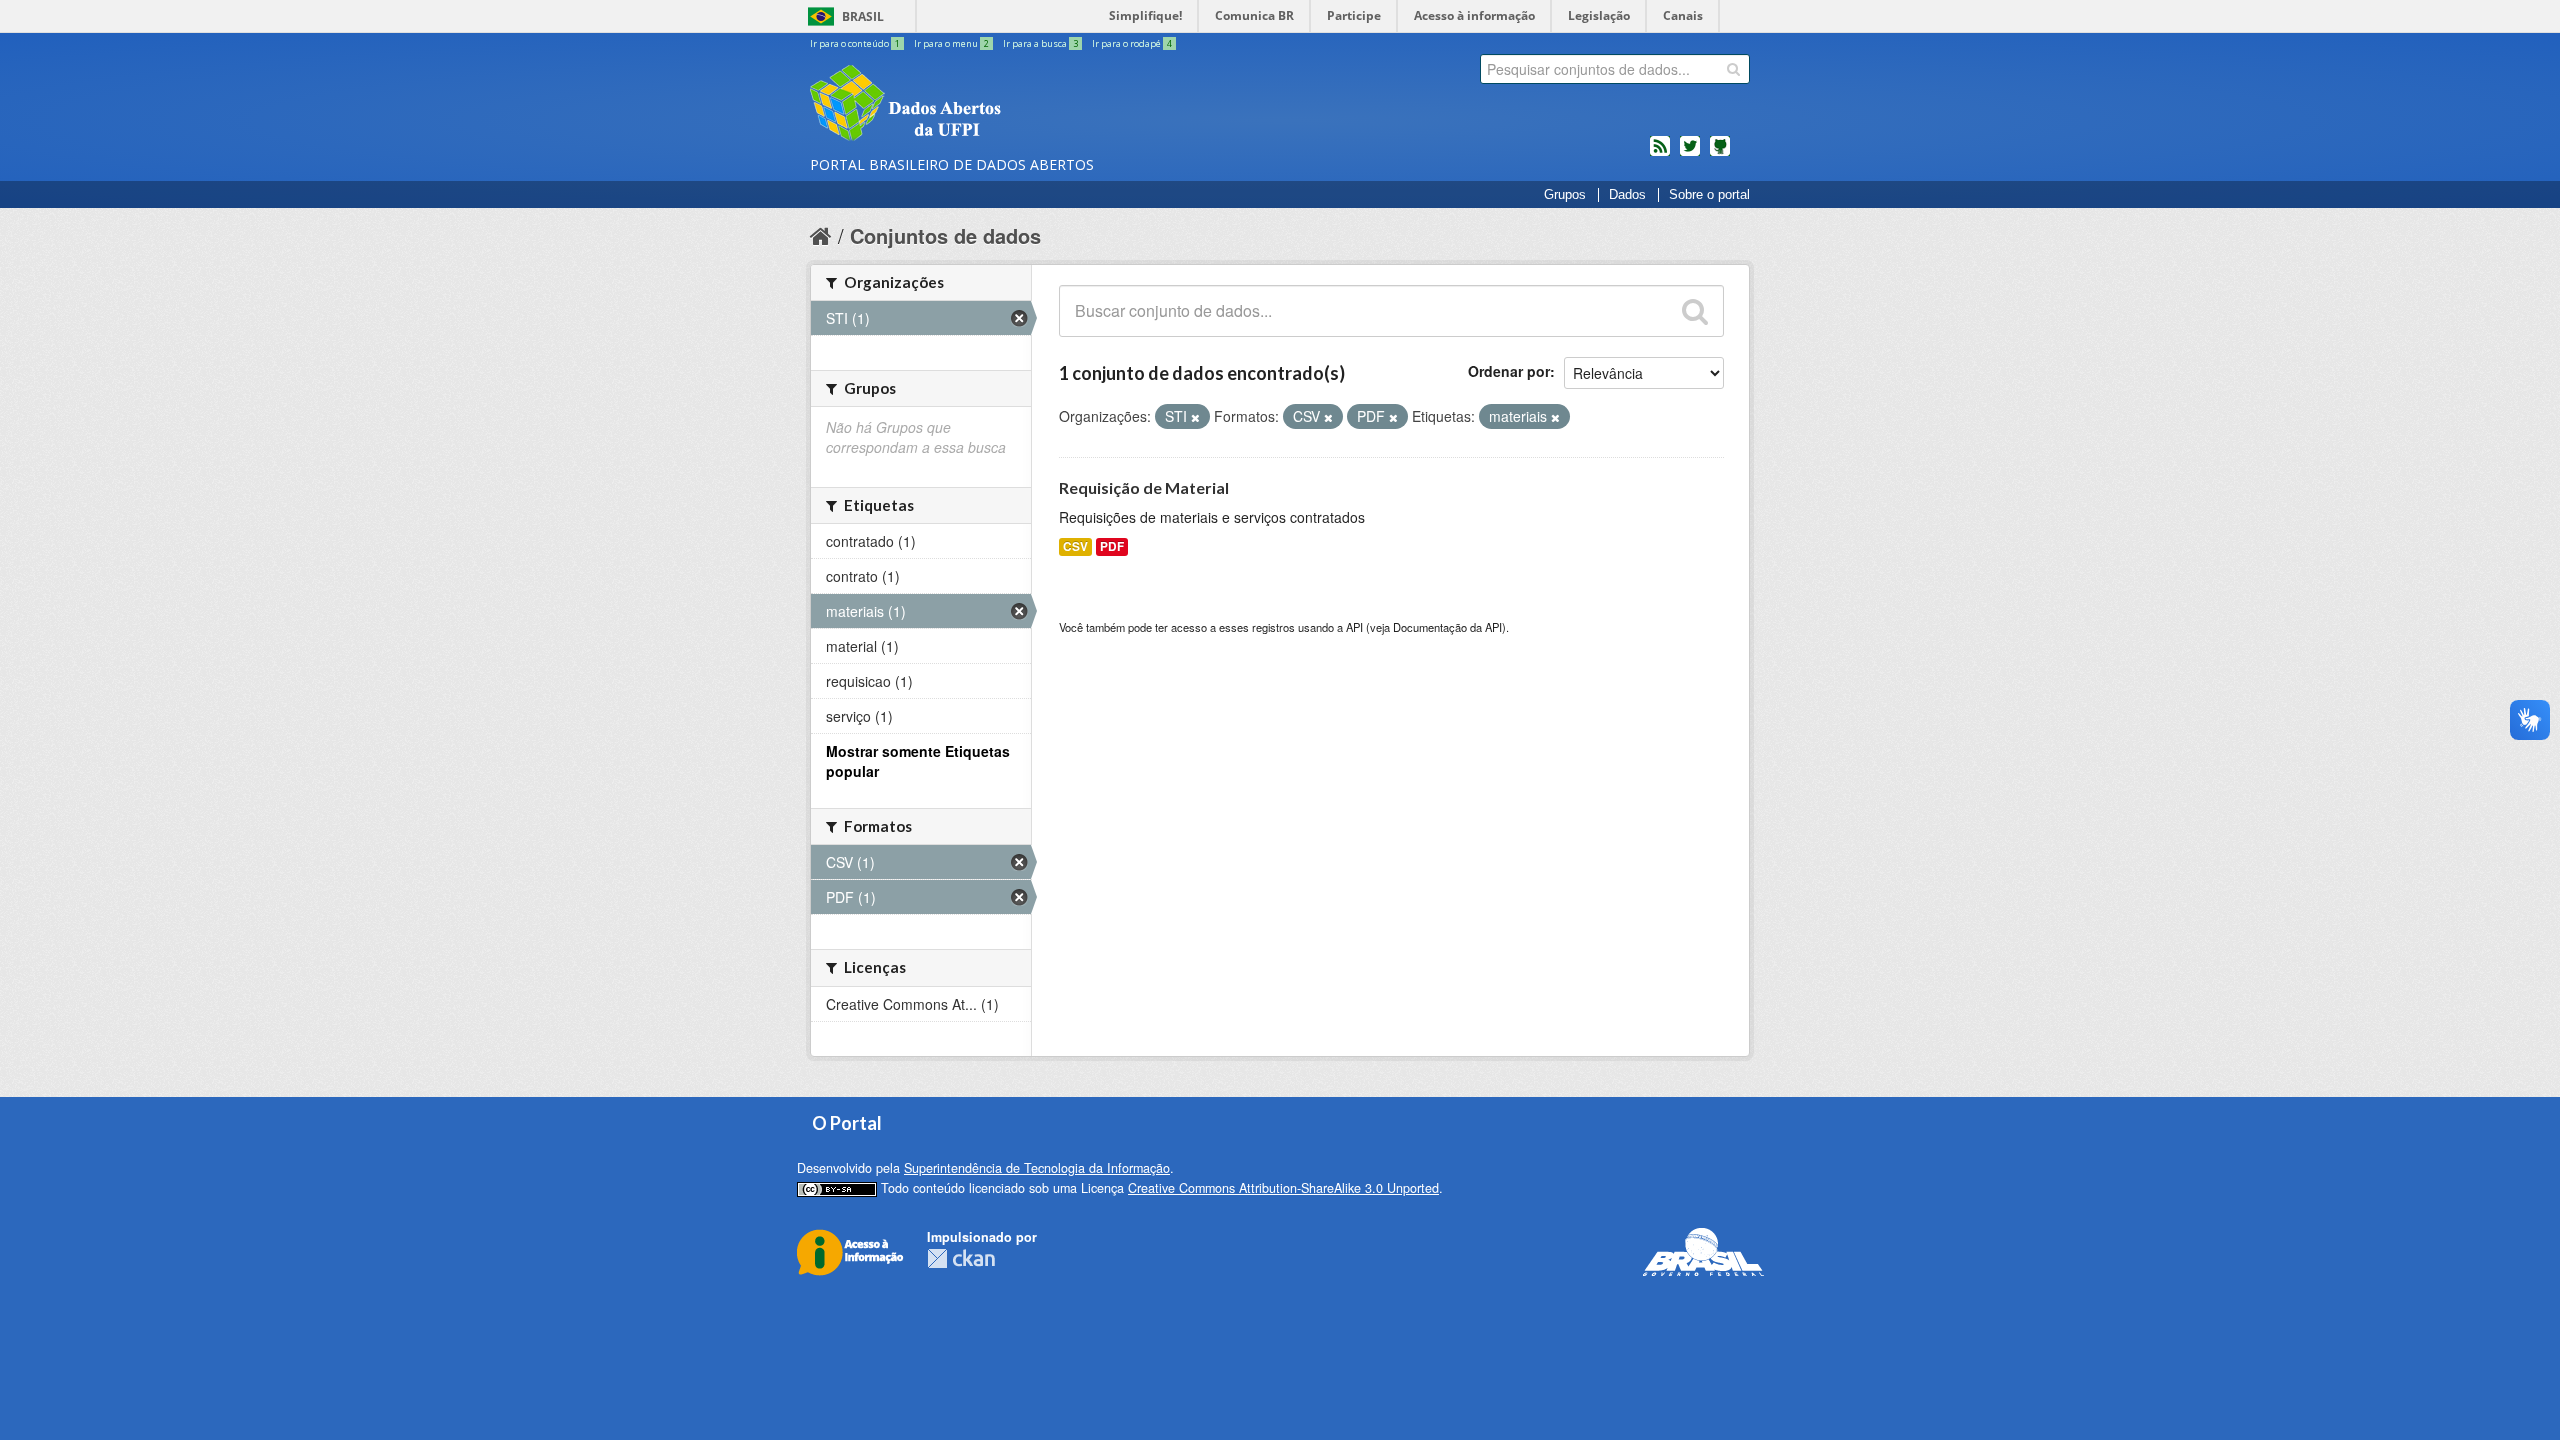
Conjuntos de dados (945, 235)
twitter (1690, 154)
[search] (1733, 69)
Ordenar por (1509, 371)
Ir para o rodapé (1132, 43)
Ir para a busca (1040, 43)
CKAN (961, 1258)
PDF (1112, 546)
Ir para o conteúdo (855, 43)
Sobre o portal (1709, 195)
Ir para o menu (951, 43)
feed (1660, 154)
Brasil (863, 16)
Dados (1627, 195)
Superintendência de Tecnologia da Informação (1037, 1168)
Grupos (1565, 195)
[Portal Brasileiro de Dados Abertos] (1025, 105)
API (1354, 627)
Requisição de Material (1144, 487)
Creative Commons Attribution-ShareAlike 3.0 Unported (1283, 1188)
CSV (1075, 546)
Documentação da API (1447, 627)
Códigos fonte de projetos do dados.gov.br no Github (1720, 154)
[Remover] (1195, 417)
